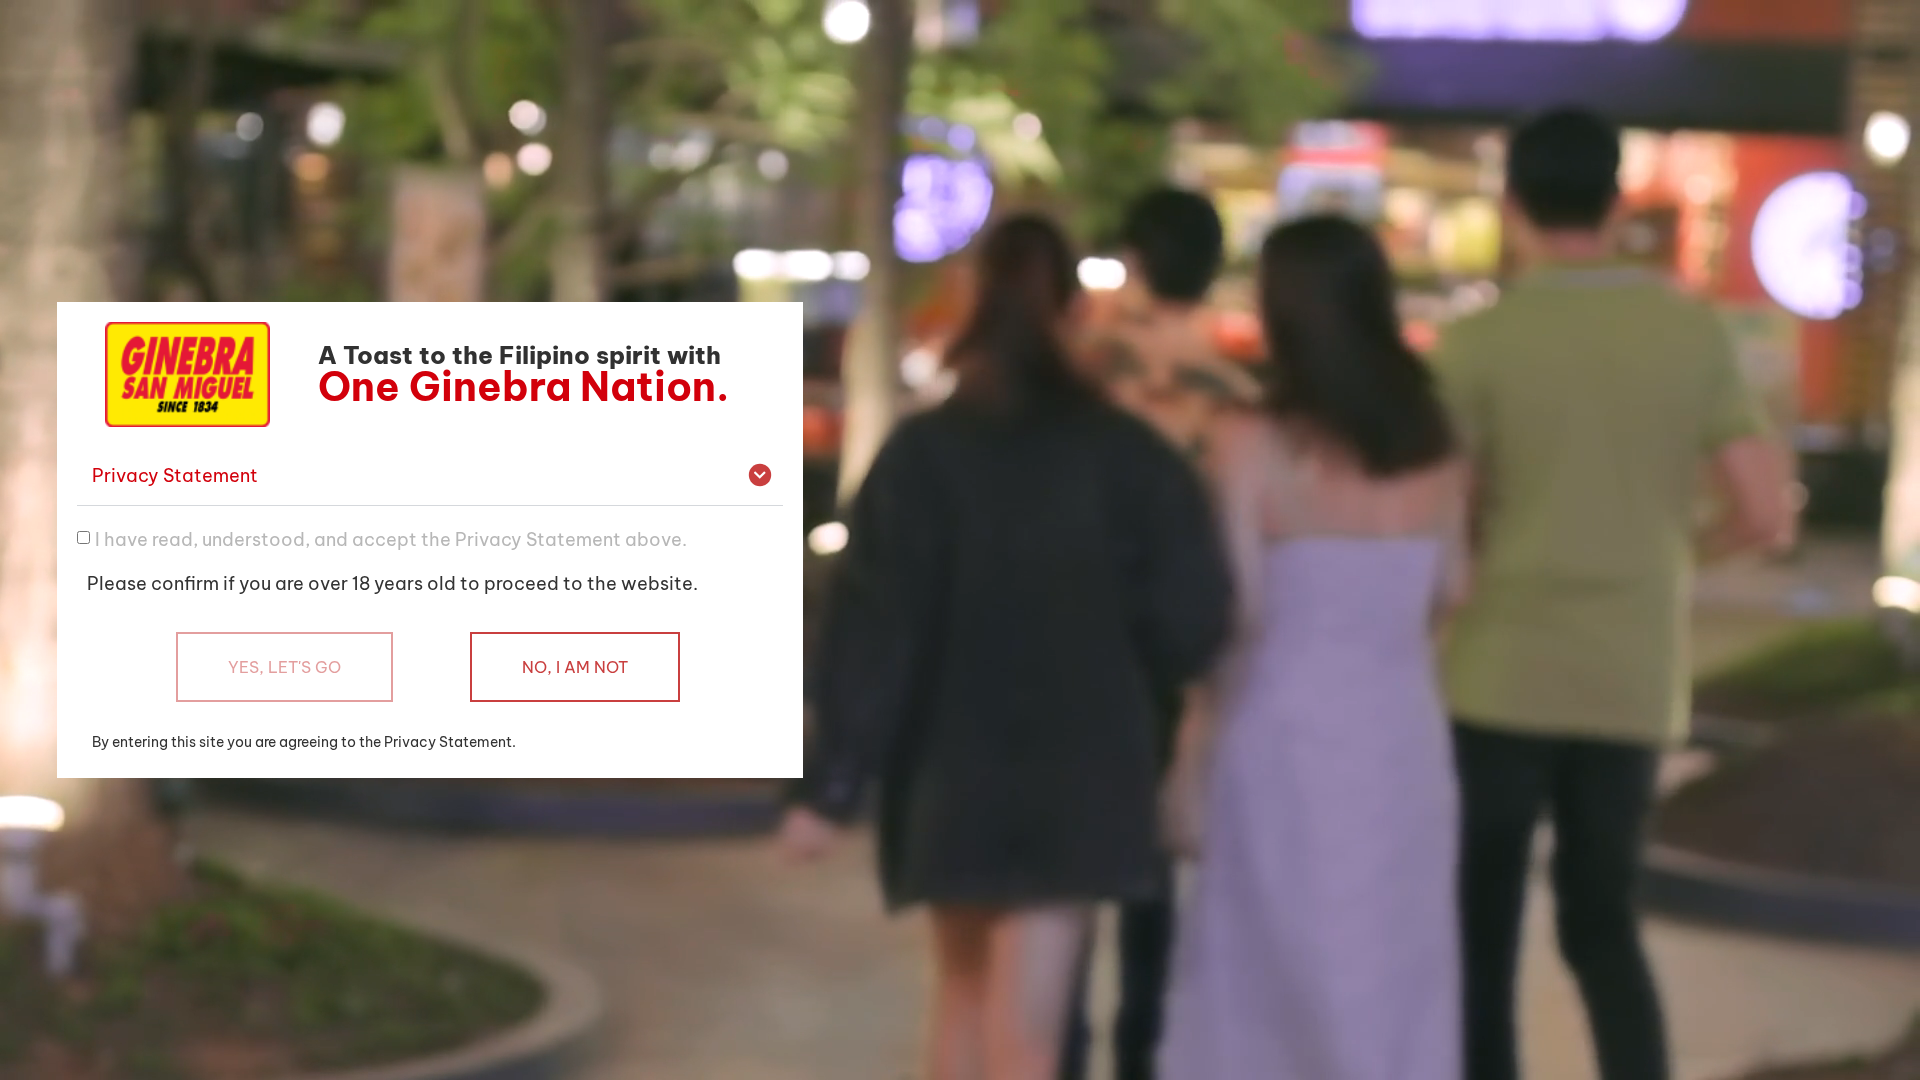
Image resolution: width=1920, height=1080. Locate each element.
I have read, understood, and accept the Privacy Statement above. (391, 538)
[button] (430, 476)
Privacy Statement (175, 475)
